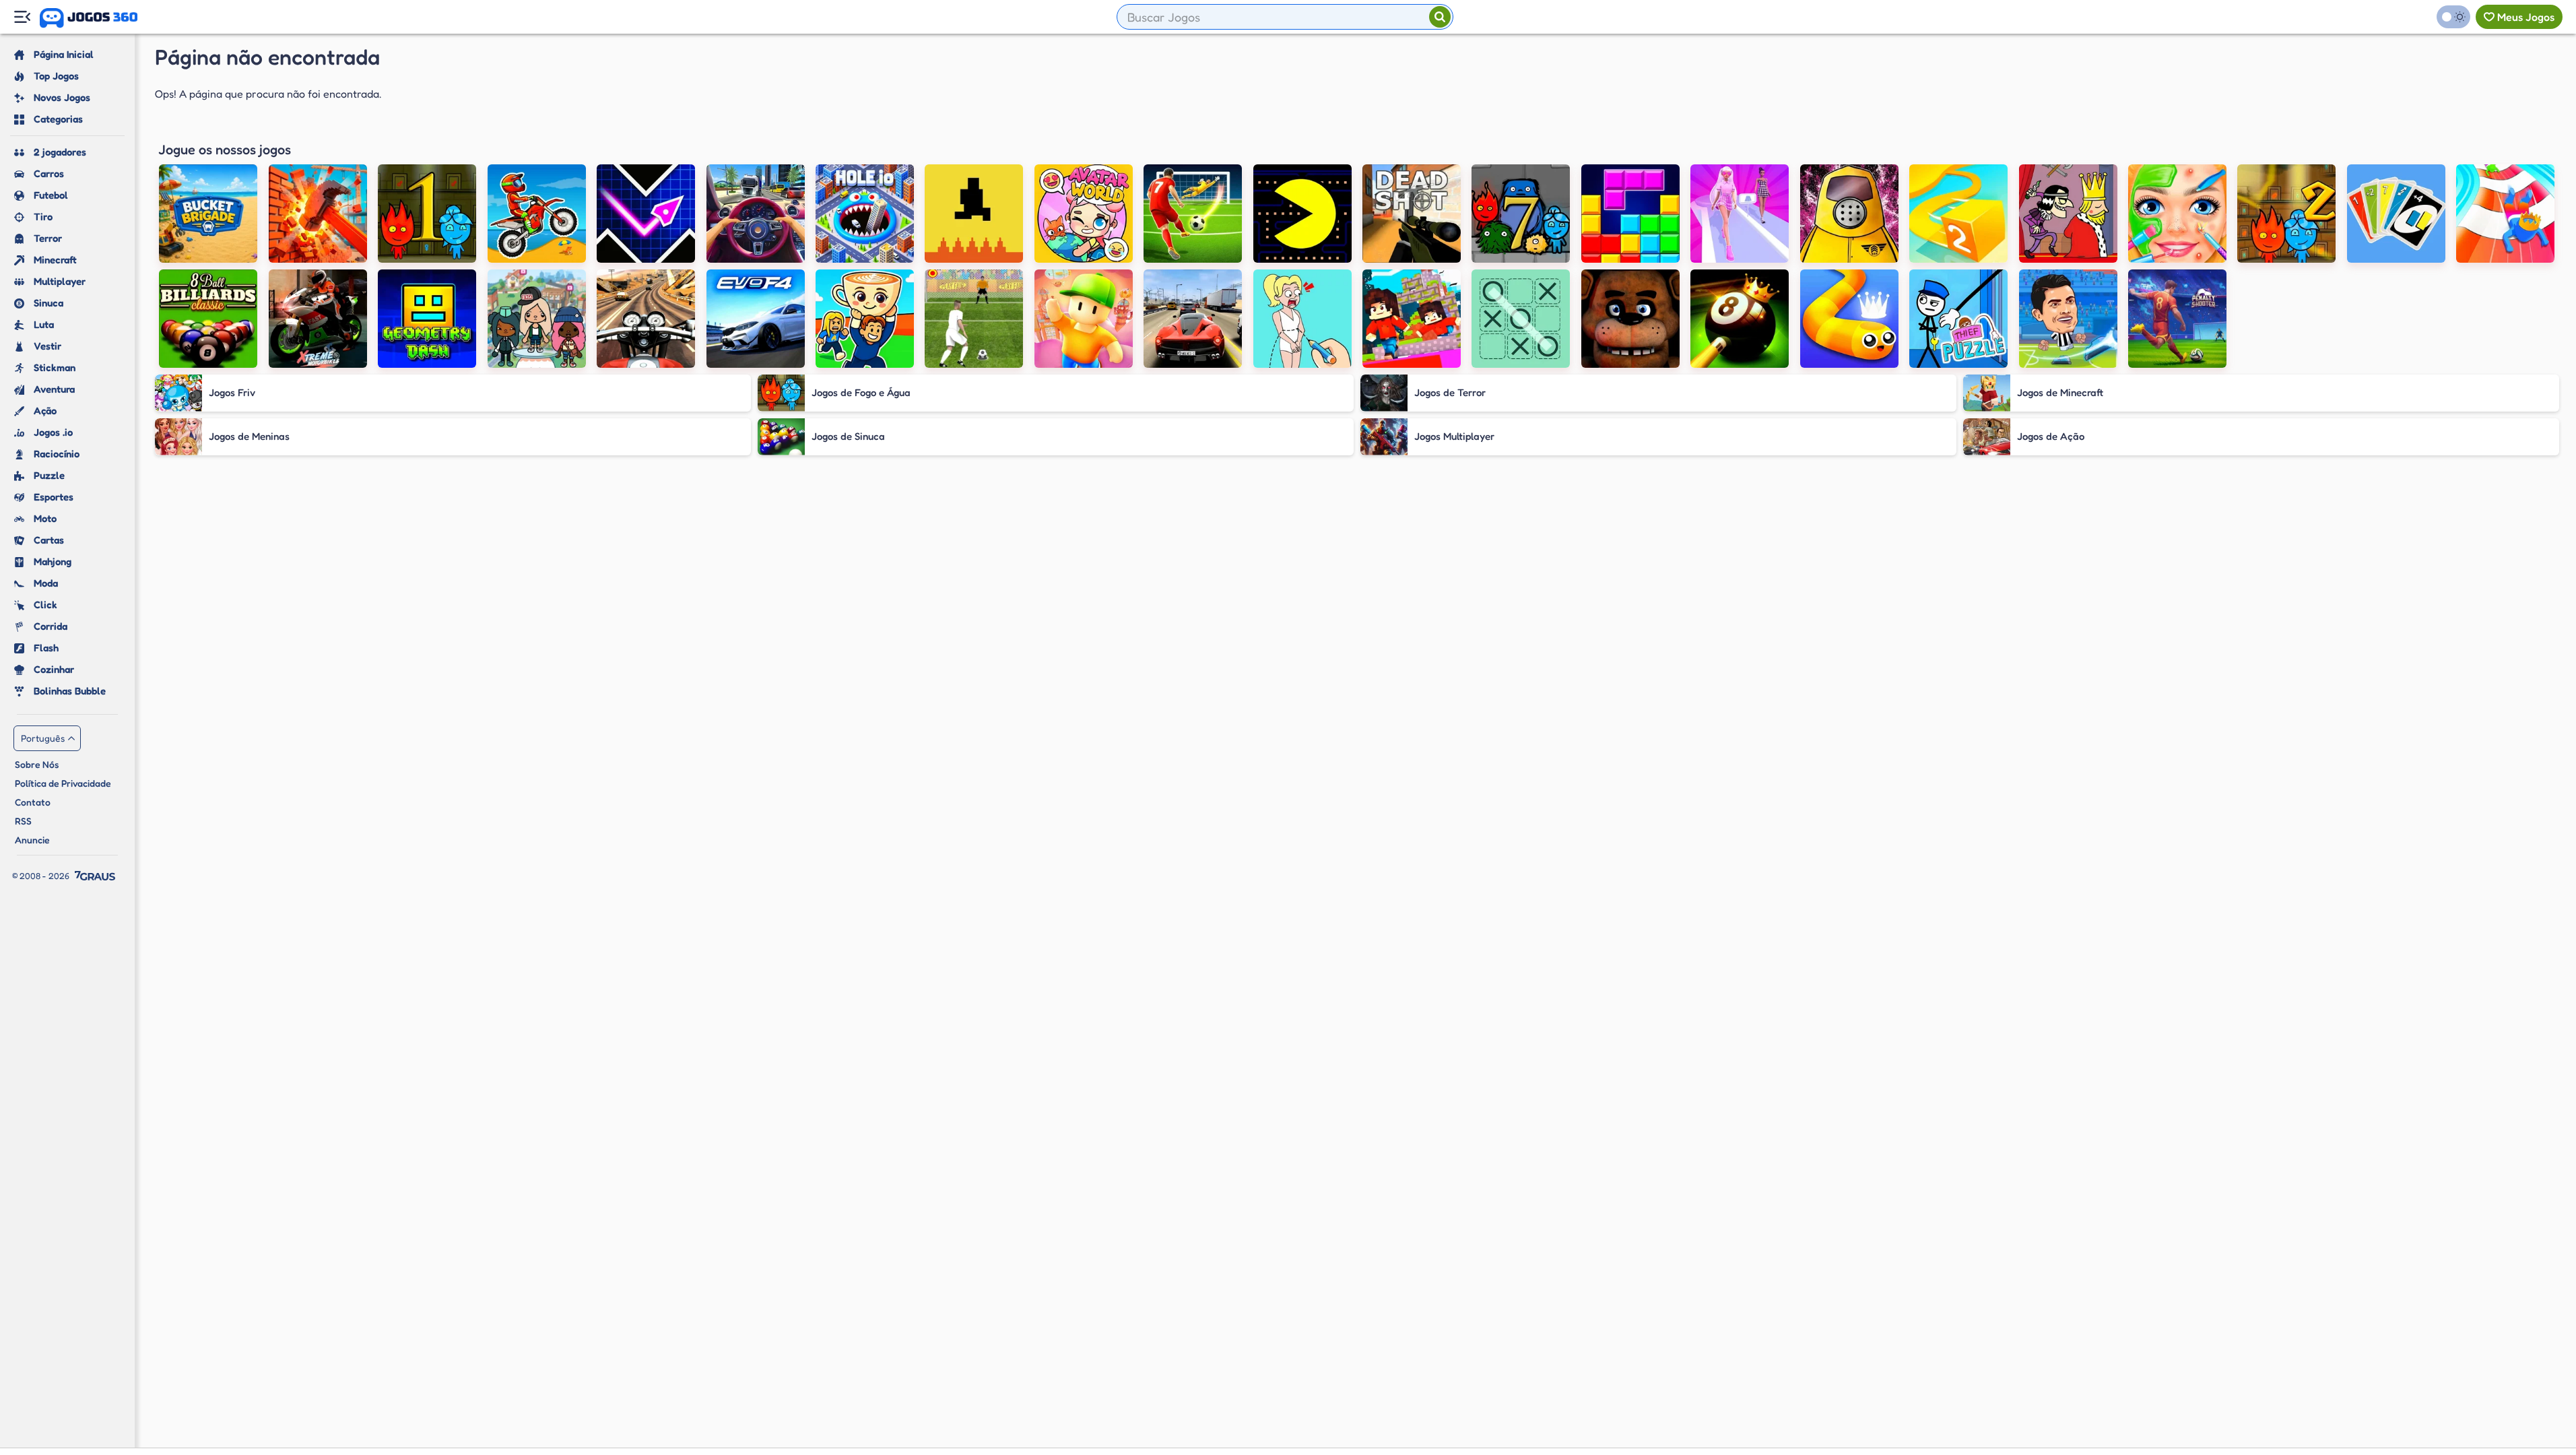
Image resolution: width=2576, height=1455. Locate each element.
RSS (23, 821)
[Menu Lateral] (22, 17)
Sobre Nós (37, 764)
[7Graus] (95, 876)
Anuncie (32, 840)
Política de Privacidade (63, 783)
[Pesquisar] (1440, 17)
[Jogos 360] (89, 18)
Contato (33, 802)
